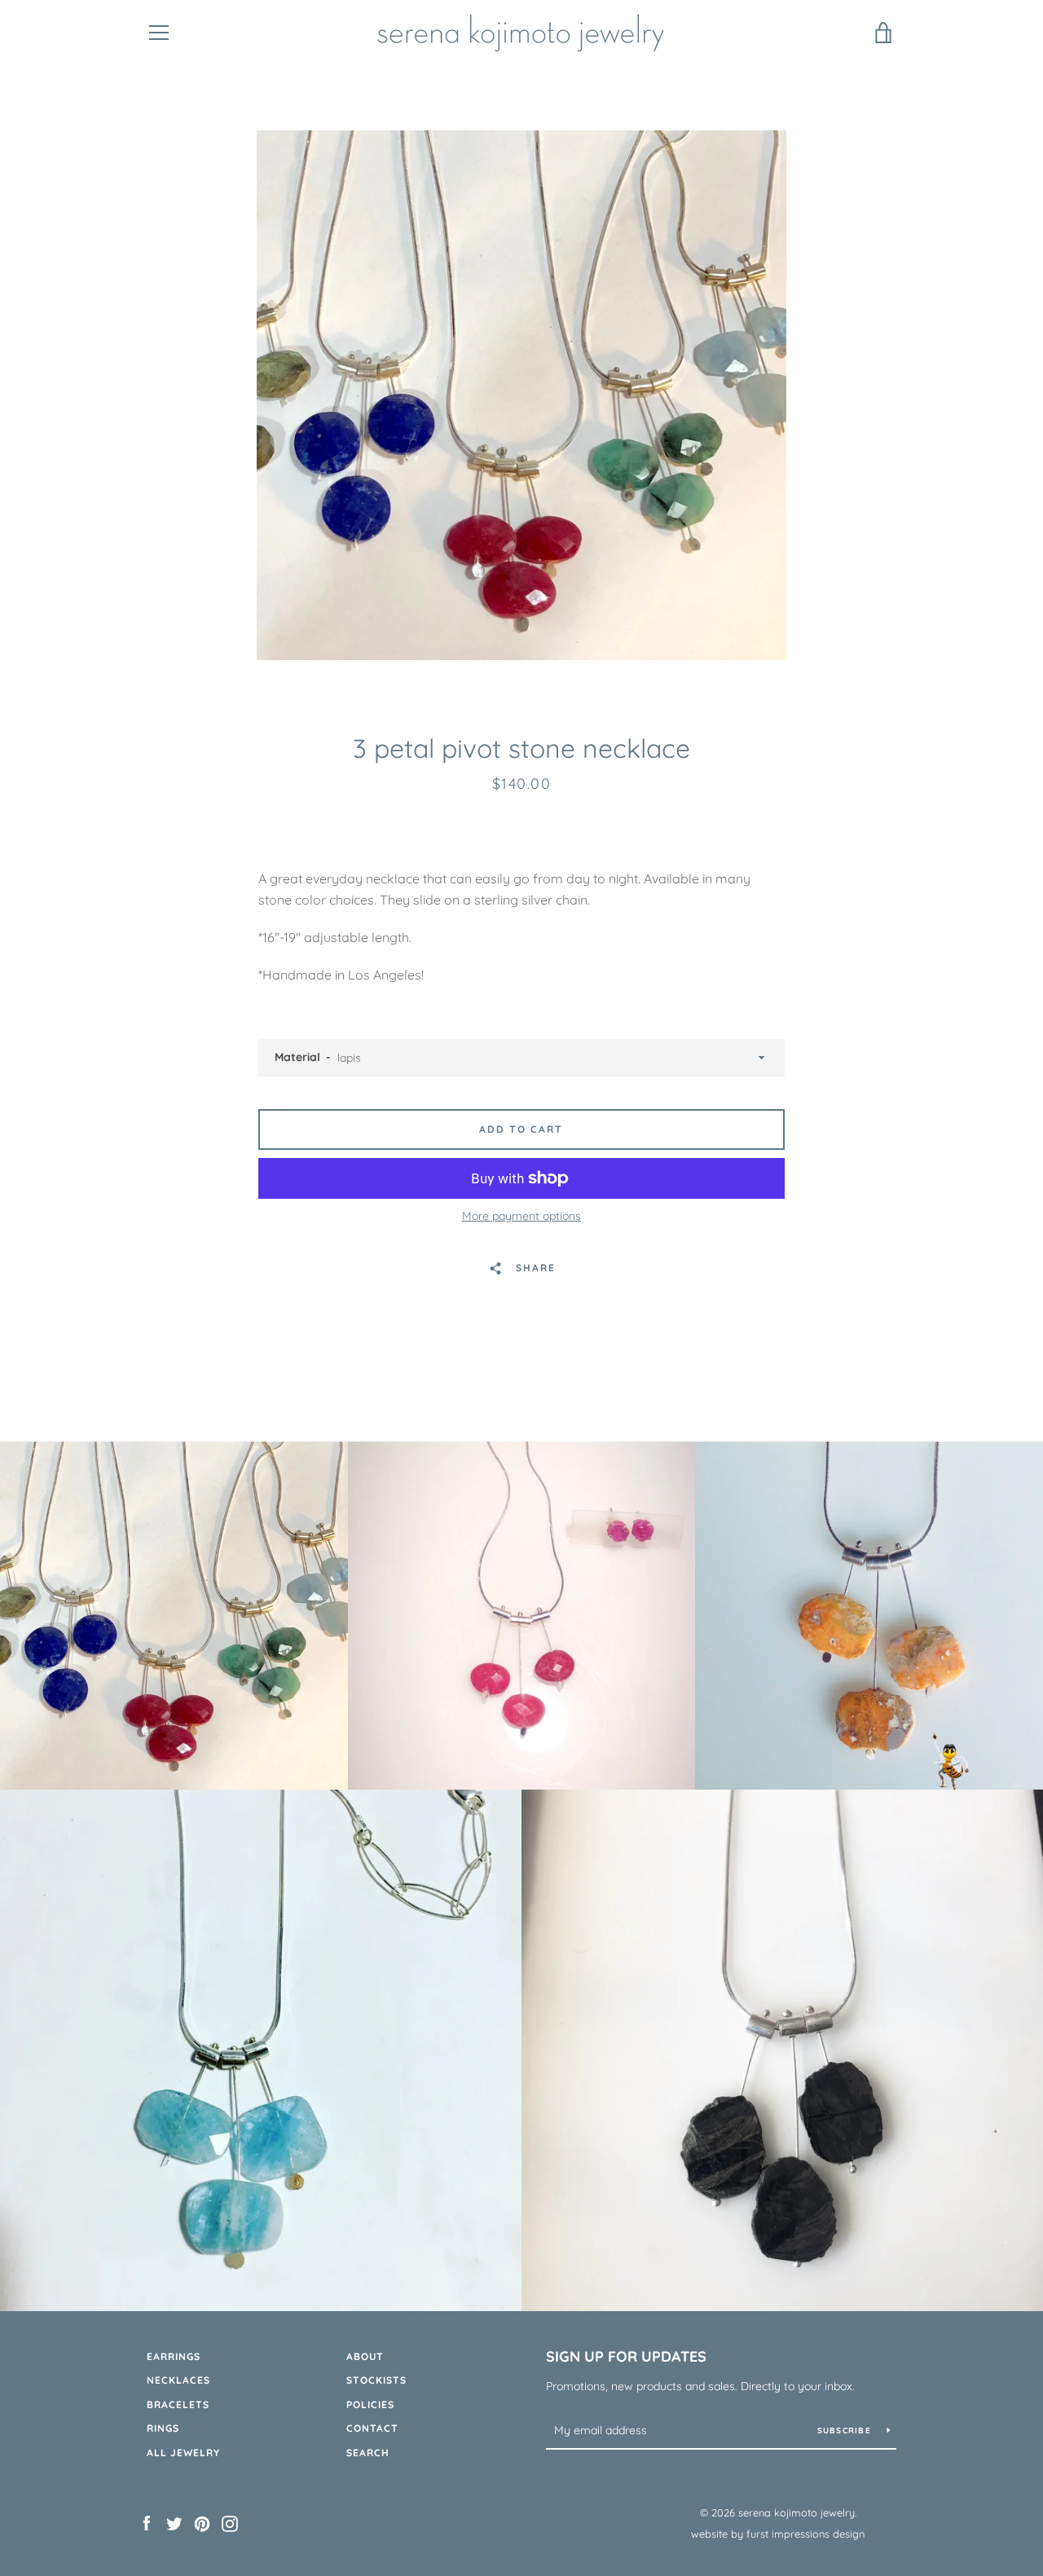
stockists (376, 2380)
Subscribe (846, 2431)
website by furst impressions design (778, 2534)
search (368, 2453)
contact (372, 2428)
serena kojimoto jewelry (797, 2512)
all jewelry (183, 2453)
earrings (174, 2356)
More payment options (521, 1216)
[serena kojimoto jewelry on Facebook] (147, 2522)
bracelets (178, 2404)
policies (370, 2404)
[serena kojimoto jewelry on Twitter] (174, 2522)
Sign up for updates (626, 2356)
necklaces (178, 2380)
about (365, 2356)
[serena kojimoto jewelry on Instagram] (230, 2522)
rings (163, 2428)
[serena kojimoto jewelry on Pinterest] (202, 2522)
